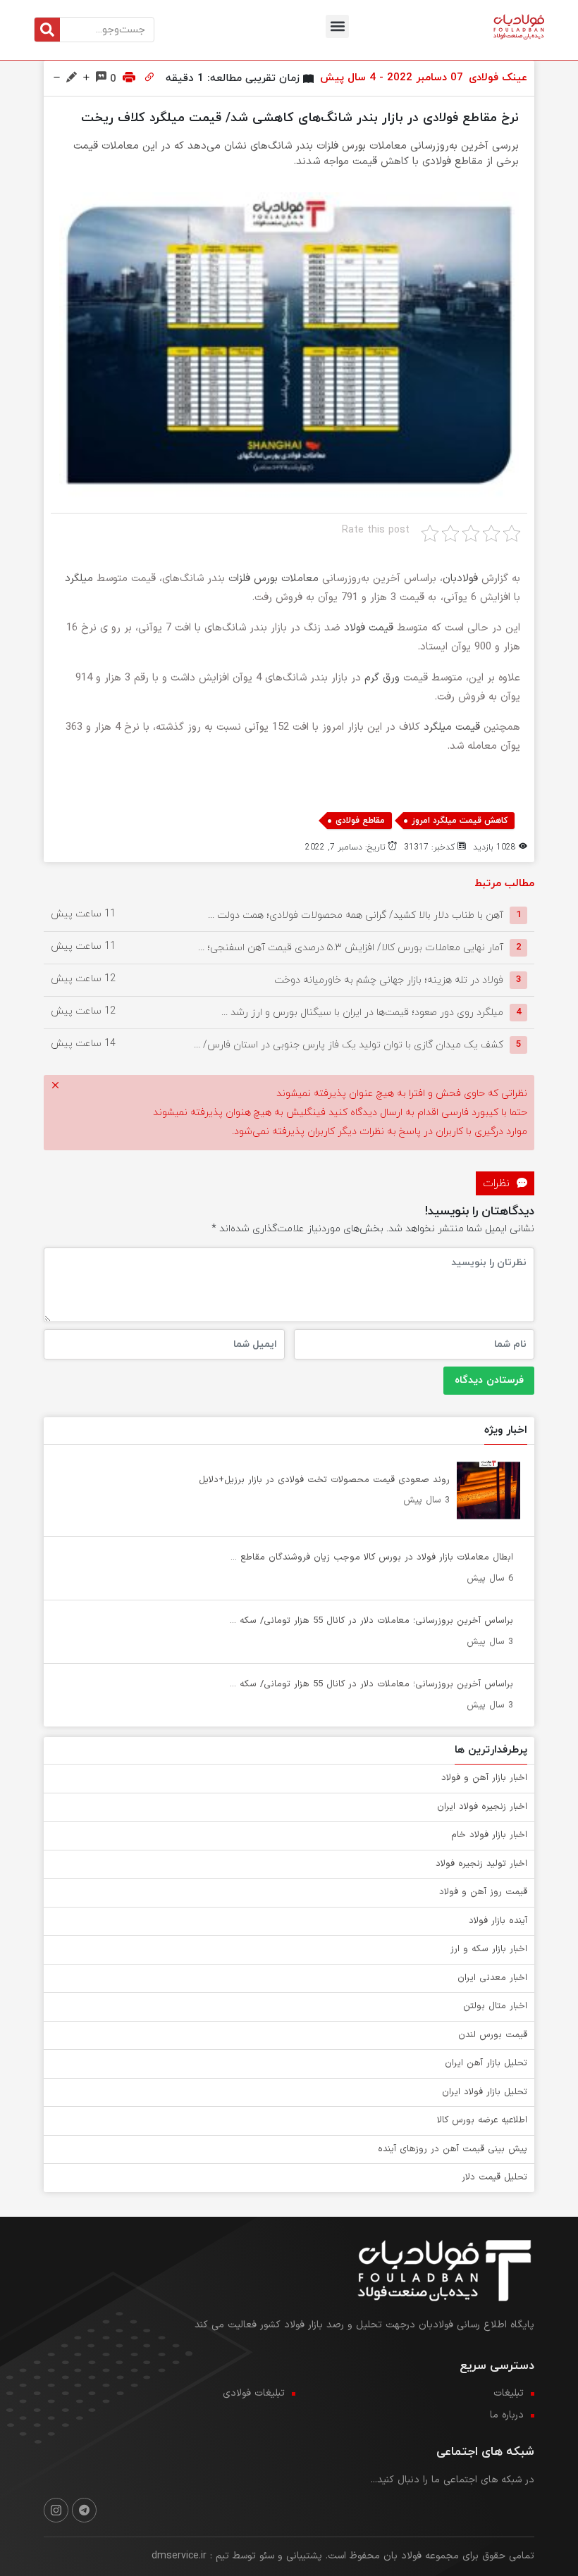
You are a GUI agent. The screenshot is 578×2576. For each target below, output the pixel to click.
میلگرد (79, 579)
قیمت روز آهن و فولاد (483, 1892)
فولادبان (460, 579)
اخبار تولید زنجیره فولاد (481, 1864)
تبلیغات (509, 2393)
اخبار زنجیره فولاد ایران (482, 1807)
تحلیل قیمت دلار (494, 2177)
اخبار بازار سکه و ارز (489, 1949)
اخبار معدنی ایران (492, 1978)
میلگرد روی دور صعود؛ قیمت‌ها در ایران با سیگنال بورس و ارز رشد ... (362, 1012)
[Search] (47, 30)
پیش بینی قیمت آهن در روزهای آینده (453, 2149)
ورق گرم (382, 678)
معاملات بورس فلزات (273, 579)
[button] (337, 26)
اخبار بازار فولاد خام (489, 1835)
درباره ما (507, 2415)
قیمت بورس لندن (493, 2035)
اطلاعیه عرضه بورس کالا (482, 2120)
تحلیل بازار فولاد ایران (485, 2092)
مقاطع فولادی (360, 821)
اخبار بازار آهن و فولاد (484, 1778)
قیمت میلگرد (452, 727)
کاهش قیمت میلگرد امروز (460, 821)
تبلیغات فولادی (254, 2393)
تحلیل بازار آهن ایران (486, 2063)
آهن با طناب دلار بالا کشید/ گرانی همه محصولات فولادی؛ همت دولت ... (356, 915)
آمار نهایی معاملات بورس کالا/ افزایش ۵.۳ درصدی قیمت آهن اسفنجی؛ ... (351, 947)
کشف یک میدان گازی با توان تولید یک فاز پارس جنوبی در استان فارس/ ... (349, 1044)
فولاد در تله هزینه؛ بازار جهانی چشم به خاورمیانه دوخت (389, 979)
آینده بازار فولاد (498, 1921)
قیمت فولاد (369, 628)
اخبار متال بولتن (495, 2006)
